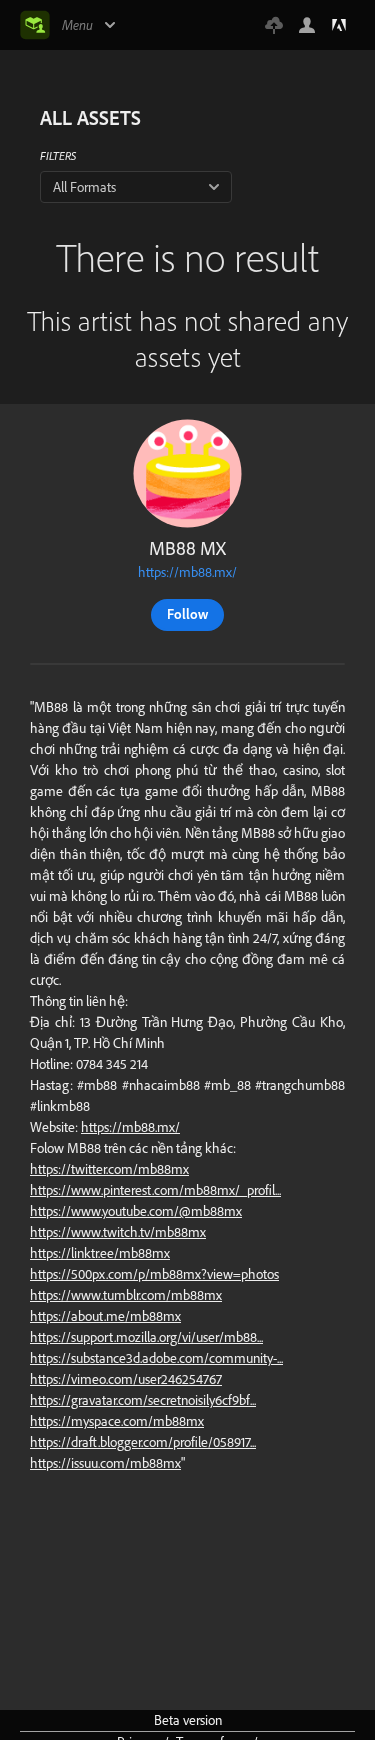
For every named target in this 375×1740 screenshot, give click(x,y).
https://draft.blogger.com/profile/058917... (143, 1442)
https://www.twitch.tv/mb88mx (118, 1232)
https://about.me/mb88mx (105, 1316)
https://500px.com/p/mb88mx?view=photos (154, 1274)
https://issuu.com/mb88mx (105, 1463)
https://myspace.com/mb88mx (117, 1421)
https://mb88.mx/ (187, 572)
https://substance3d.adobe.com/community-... (156, 1358)
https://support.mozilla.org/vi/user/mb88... (146, 1337)
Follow (187, 614)
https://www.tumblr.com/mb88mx (126, 1295)
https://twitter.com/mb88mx (109, 1169)
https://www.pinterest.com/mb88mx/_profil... (155, 1190)
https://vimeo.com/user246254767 (126, 1379)
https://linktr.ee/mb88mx (100, 1253)
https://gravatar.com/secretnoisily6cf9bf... (143, 1400)
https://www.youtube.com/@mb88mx (136, 1211)
